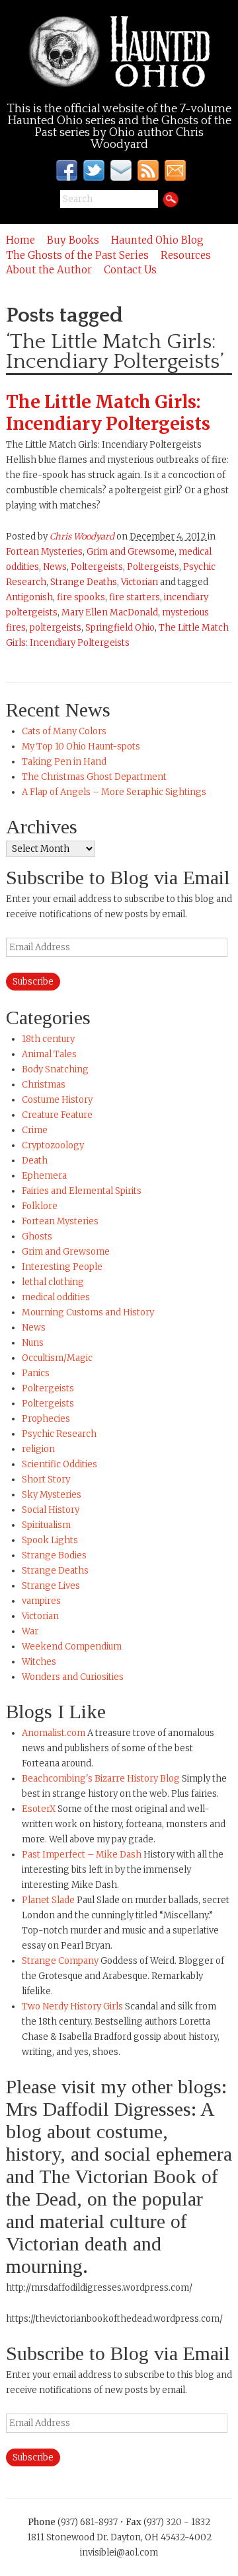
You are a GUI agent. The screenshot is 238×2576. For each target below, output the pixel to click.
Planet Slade (48, 1900)
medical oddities (56, 1297)
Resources (186, 255)
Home (20, 240)
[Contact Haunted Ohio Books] (122, 170)
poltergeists (56, 628)
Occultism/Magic (57, 1358)
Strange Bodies (54, 1555)
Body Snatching (55, 1069)
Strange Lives (51, 1586)
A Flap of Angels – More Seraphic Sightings (114, 792)
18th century (48, 1039)
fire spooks (81, 597)
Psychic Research (59, 1434)
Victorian (139, 582)
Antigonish (29, 597)
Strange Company (60, 1961)
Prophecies (46, 1419)
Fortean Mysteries (44, 552)
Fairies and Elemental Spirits (82, 1191)
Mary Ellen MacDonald (110, 612)
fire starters (135, 597)
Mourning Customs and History (88, 1312)
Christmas (44, 1085)
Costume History (57, 1100)
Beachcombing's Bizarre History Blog (101, 1779)
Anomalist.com (54, 1733)
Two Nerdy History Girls (72, 2006)
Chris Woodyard (82, 537)
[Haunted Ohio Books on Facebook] (68, 170)
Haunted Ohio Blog (157, 240)
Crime (35, 1130)
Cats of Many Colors (64, 731)
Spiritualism (46, 1525)
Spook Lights (50, 1540)
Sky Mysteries (52, 1495)
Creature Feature (57, 1115)
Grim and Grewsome (131, 552)
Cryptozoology (53, 1145)
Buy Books (73, 240)
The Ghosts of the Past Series (77, 255)
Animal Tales (49, 1054)
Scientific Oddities (59, 1464)
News (55, 567)
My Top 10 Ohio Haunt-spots (81, 747)
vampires (41, 1601)
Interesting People (62, 1267)
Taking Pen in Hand (64, 762)
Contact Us (130, 270)
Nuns (33, 1343)
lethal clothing (53, 1282)
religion (38, 1449)
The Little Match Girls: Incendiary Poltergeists (108, 413)
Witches (39, 1662)
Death (35, 1161)
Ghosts (37, 1236)
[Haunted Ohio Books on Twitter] (95, 170)
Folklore (40, 1206)
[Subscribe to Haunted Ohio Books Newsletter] (175, 170)
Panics (36, 1373)
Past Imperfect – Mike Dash (82, 1855)
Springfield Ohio (120, 628)
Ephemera (44, 1176)
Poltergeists (97, 567)
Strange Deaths (84, 582)
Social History (51, 1510)
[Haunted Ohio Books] (119, 52)
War (30, 1631)
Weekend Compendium (72, 1647)
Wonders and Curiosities (73, 1677)
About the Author (49, 270)
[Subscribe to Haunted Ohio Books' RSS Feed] (149, 170)
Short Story (46, 1479)
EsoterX (39, 1809)
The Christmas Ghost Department (94, 777)
